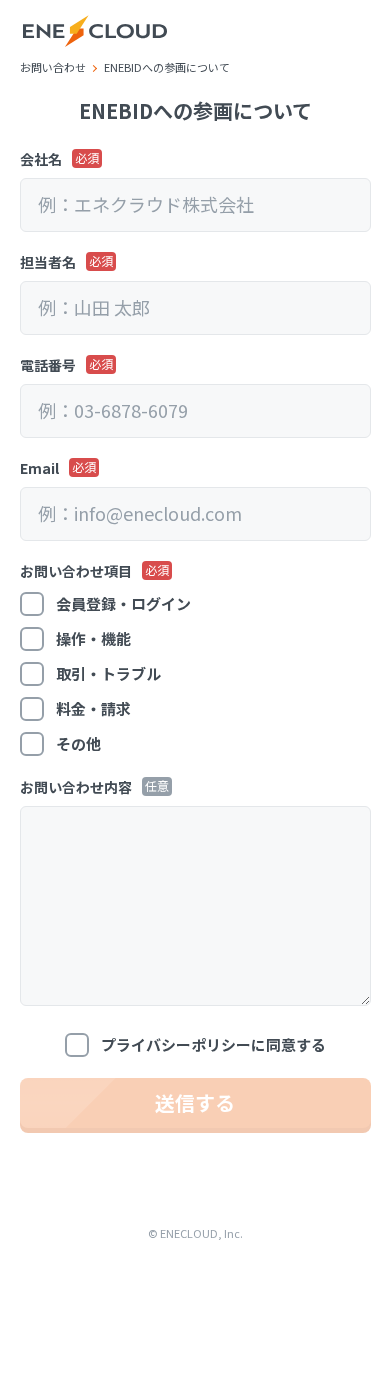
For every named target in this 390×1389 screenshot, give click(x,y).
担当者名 (48, 262)
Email (39, 468)
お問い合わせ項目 (76, 571)
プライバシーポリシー (176, 1044)
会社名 (41, 159)
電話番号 (48, 365)
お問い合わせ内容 (76, 787)
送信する (195, 1102)
